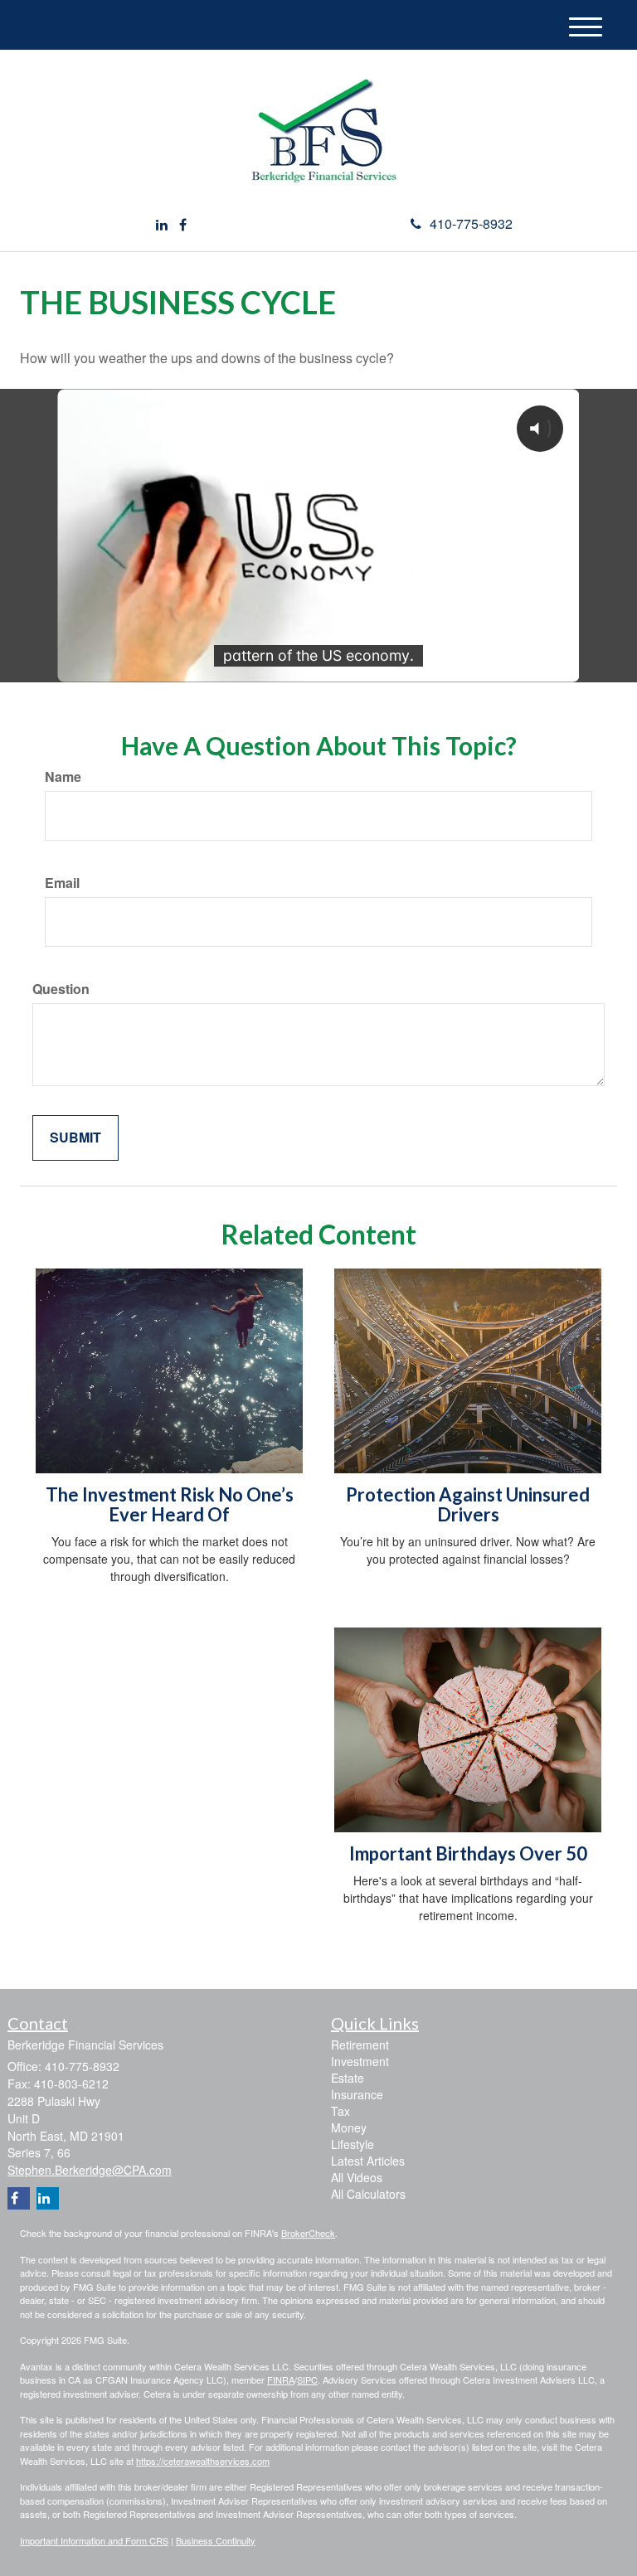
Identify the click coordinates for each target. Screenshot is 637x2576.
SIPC (307, 2380)
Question (61, 989)
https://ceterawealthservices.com (203, 2461)
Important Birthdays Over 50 (468, 1853)
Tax (340, 2111)
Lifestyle (353, 2144)
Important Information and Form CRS (94, 2540)
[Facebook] (183, 225)
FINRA (281, 2380)
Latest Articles (368, 2161)
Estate (348, 2078)
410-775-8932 (471, 223)
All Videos (357, 2177)
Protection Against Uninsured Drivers (468, 1504)
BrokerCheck (308, 2233)
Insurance (357, 2094)
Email (62, 883)
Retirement (360, 2045)
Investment (360, 2061)
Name (63, 777)
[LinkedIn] (162, 225)
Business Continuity (216, 2540)
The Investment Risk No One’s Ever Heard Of (170, 1504)
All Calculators (368, 2194)
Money (349, 2127)
